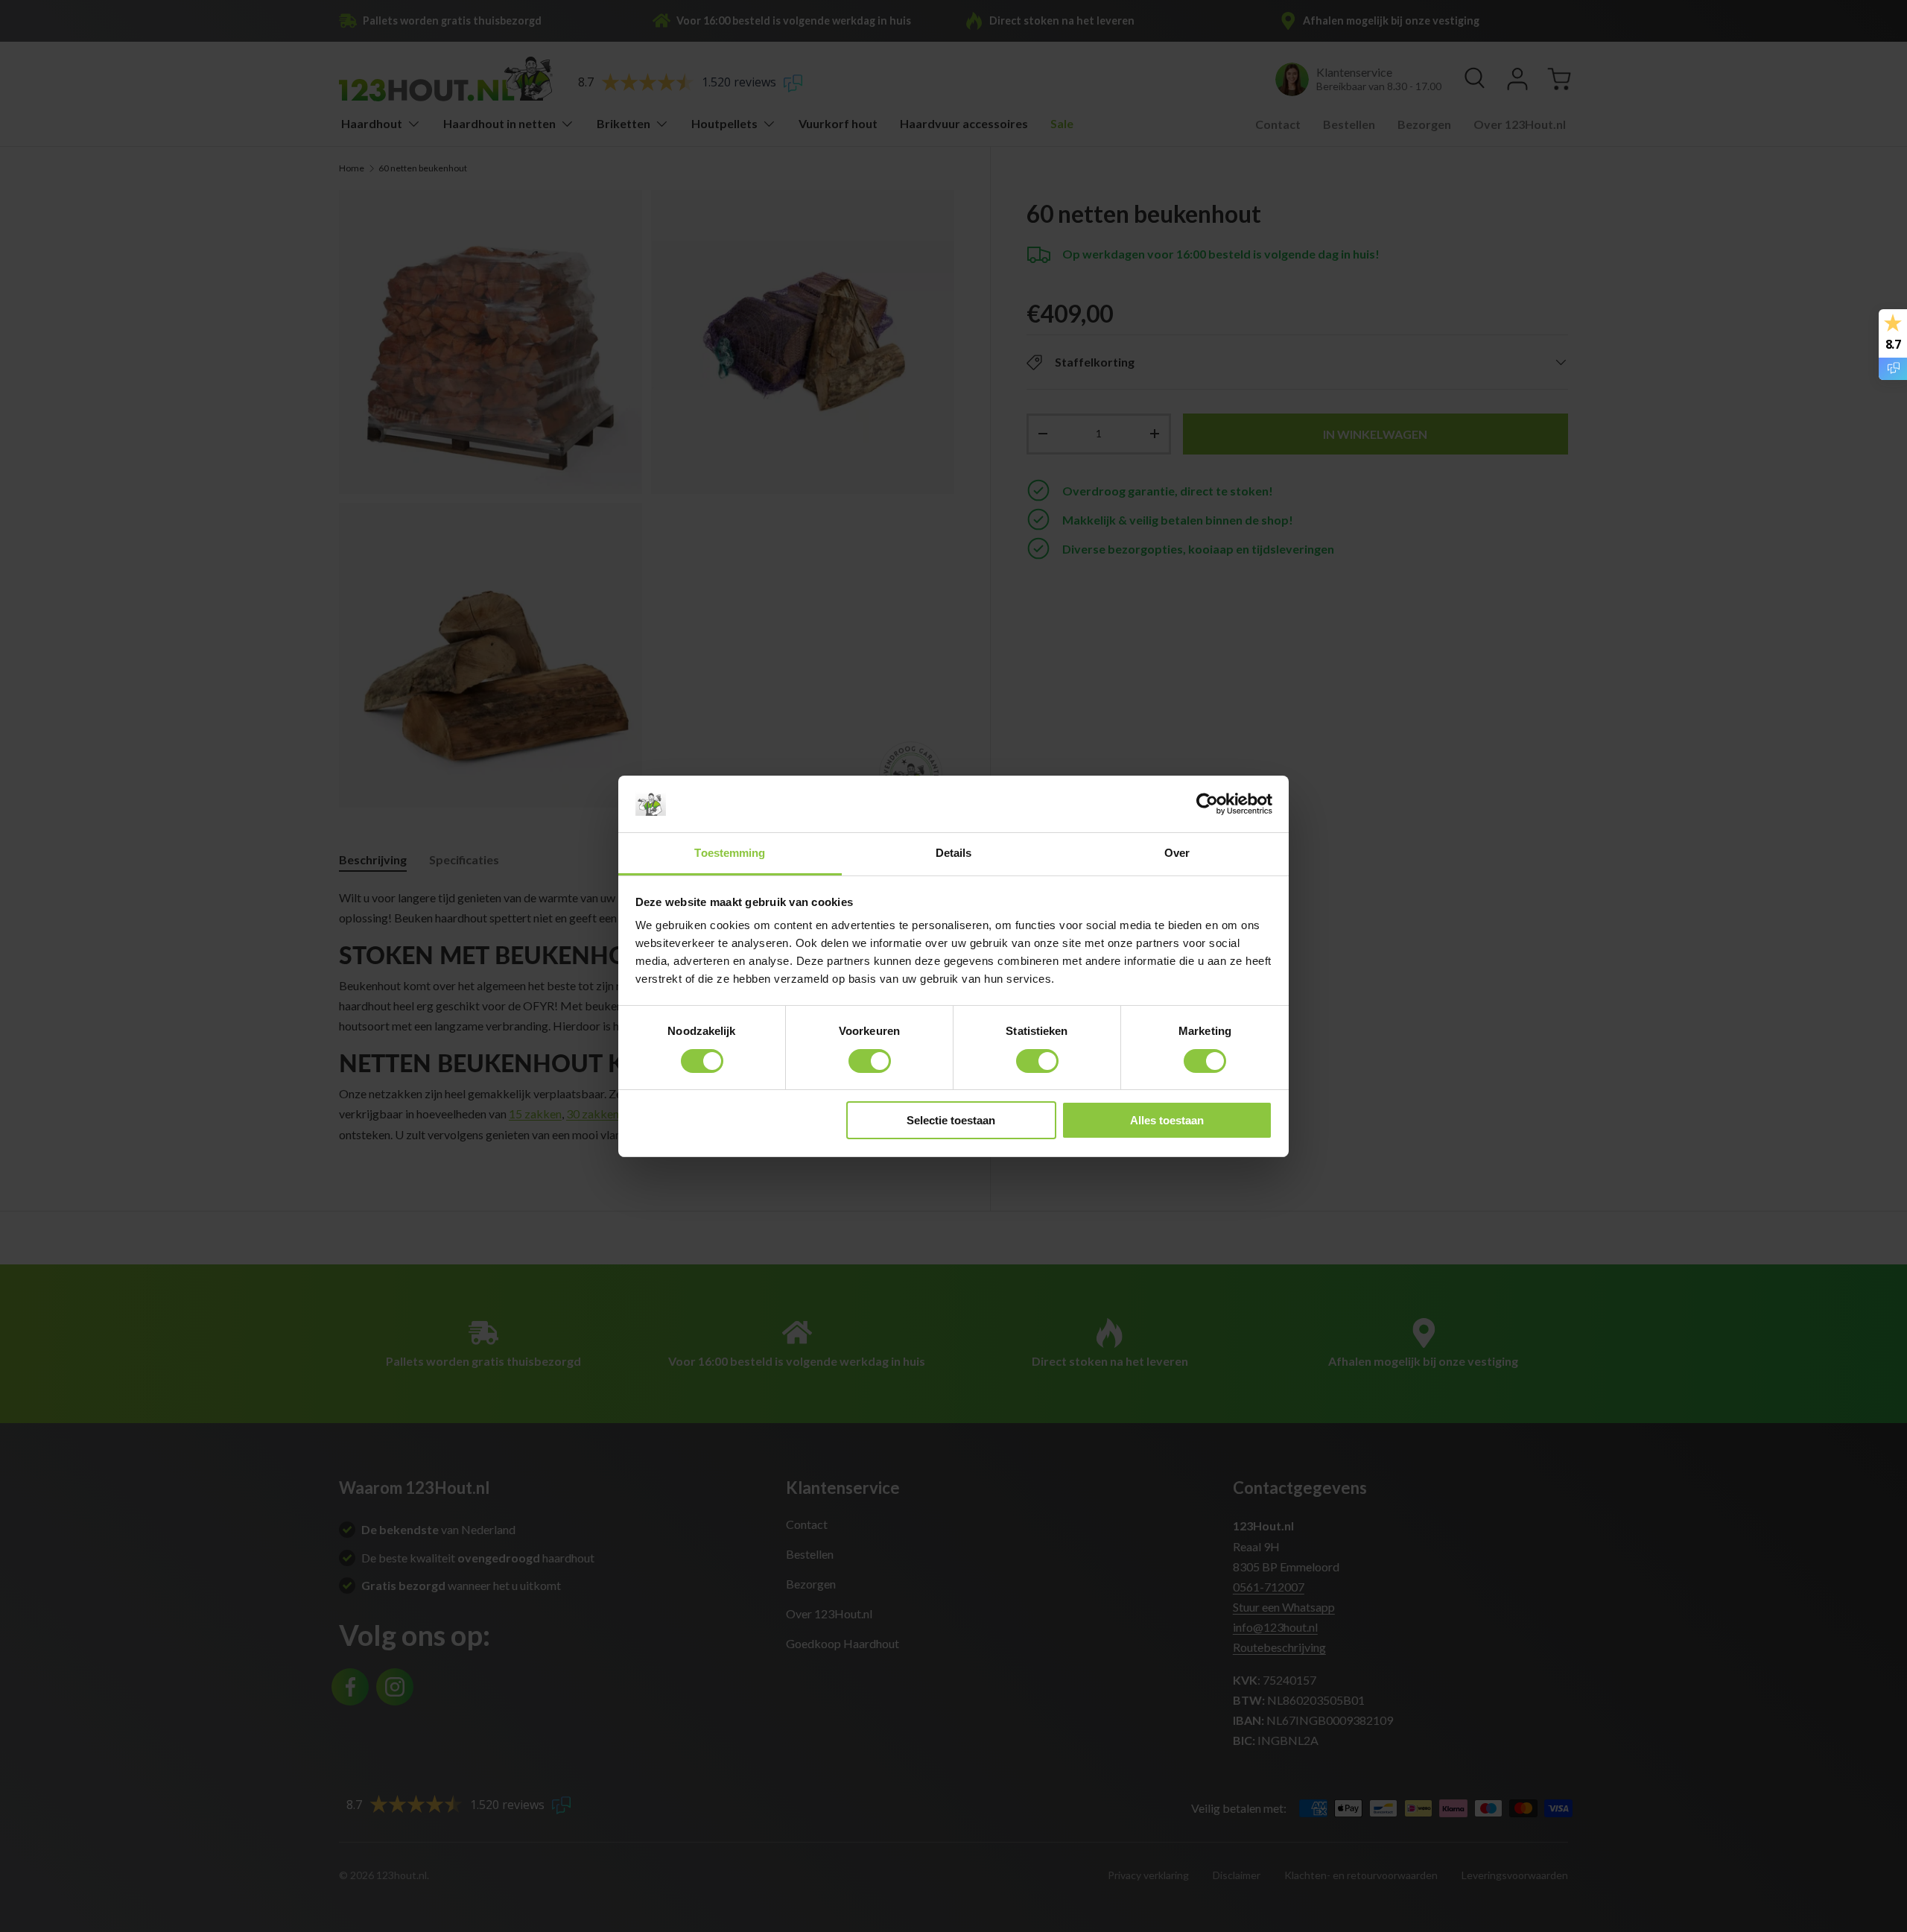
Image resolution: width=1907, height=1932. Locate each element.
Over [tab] (1177, 853)
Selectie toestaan (951, 1120)
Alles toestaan (1167, 1120)
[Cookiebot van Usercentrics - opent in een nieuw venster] (1207, 804)
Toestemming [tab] (730, 853)
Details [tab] (954, 853)
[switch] (870, 1061)
